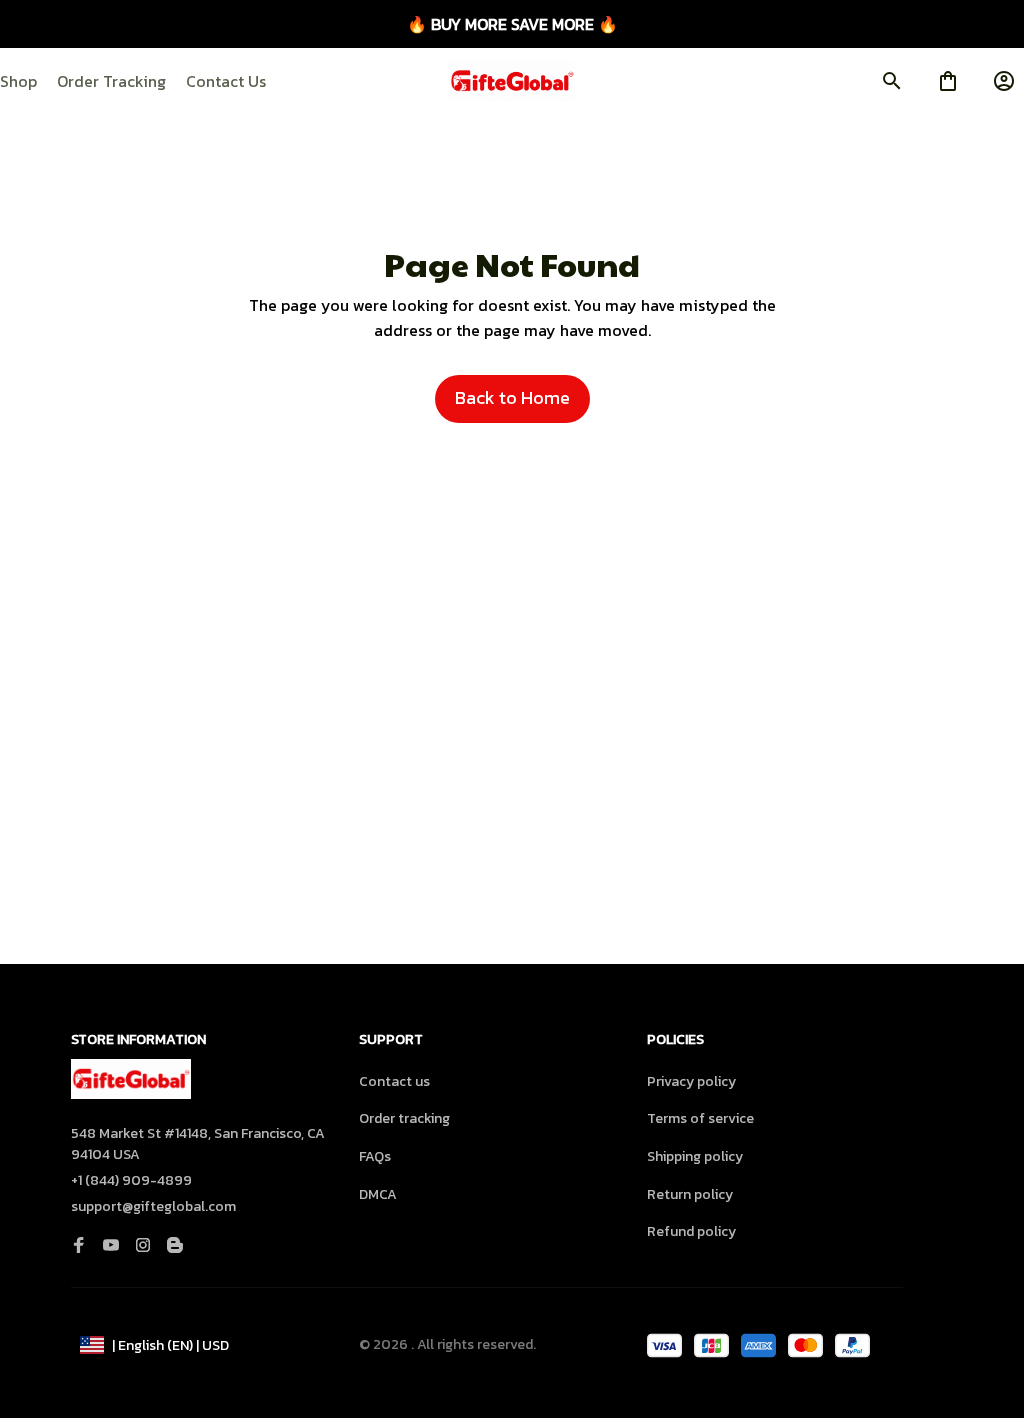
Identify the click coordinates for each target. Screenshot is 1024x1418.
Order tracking (404, 1118)
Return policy (690, 1194)
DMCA (378, 1194)
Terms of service (700, 1118)
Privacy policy (691, 1081)
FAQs (375, 1156)
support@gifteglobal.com (153, 1206)
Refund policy (691, 1231)
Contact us (394, 1081)
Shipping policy (695, 1156)
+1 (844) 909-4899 (131, 1180)
